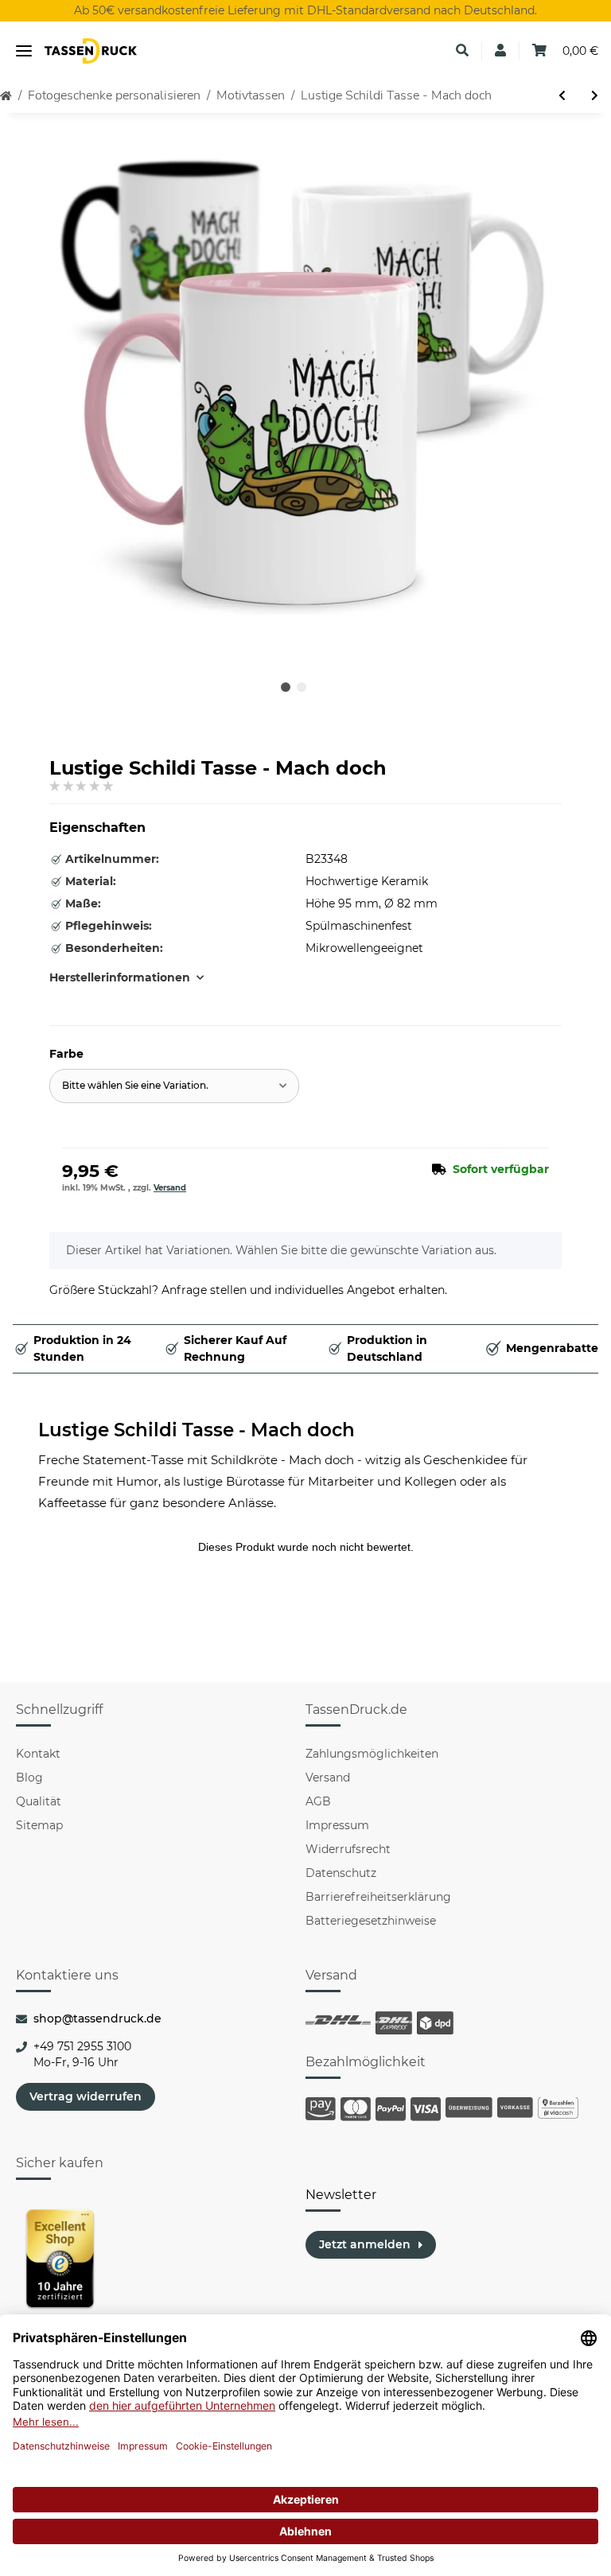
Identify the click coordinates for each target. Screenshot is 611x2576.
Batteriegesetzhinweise (371, 1921)
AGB (318, 1801)
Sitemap (39, 1825)
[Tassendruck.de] (91, 51)
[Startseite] (6, 96)
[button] (462, 51)
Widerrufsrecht (348, 1849)
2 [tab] (302, 687)
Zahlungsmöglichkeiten (372, 1754)
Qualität (39, 1801)
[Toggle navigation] (24, 51)
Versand (170, 1188)
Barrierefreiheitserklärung (378, 1897)
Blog (29, 1778)
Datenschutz (341, 1873)
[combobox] (174, 1086)
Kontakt (38, 1754)
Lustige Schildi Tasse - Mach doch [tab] (197, 1430)
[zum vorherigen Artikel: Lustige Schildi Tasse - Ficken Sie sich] (562, 96)
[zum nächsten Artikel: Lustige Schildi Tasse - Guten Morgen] (595, 96)
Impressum (337, 1825)
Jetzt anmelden (365, 2244)
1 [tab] (286, 687)
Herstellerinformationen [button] (120, 977)
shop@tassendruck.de (97, 2018)
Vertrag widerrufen (86, 2096)
